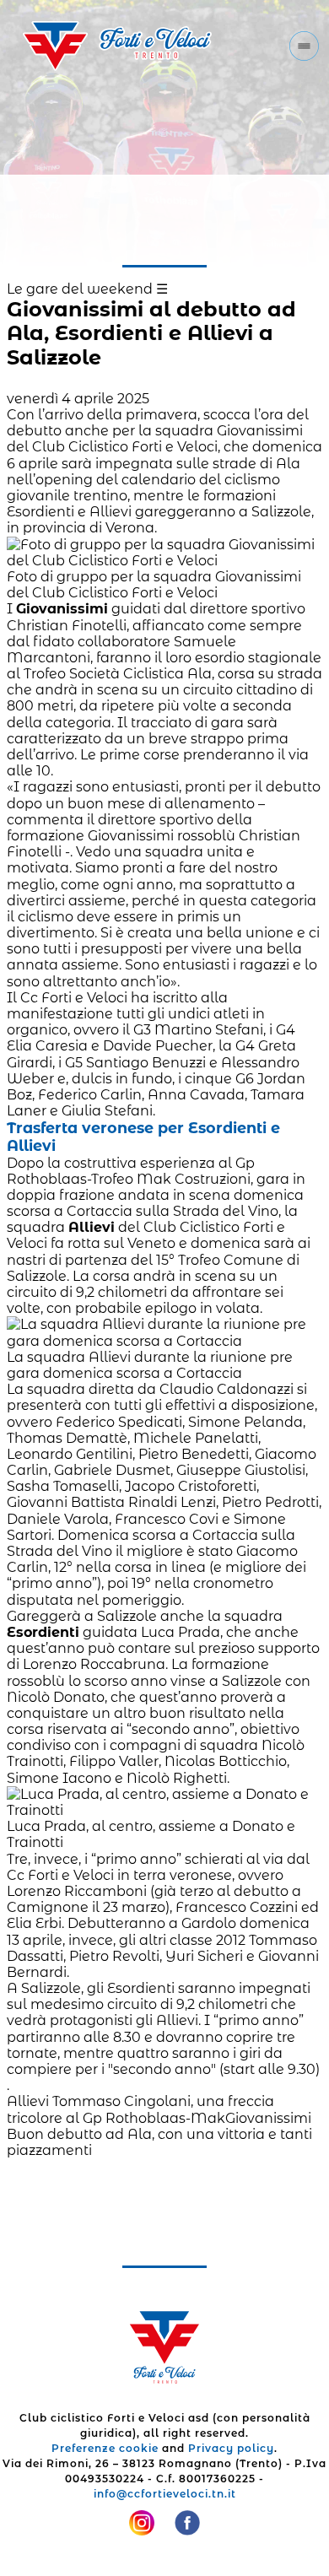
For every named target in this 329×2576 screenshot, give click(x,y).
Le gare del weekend (80, 289)
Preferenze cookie (105, 2448)
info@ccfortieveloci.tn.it (165, 2494)
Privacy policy (231, 2448)
